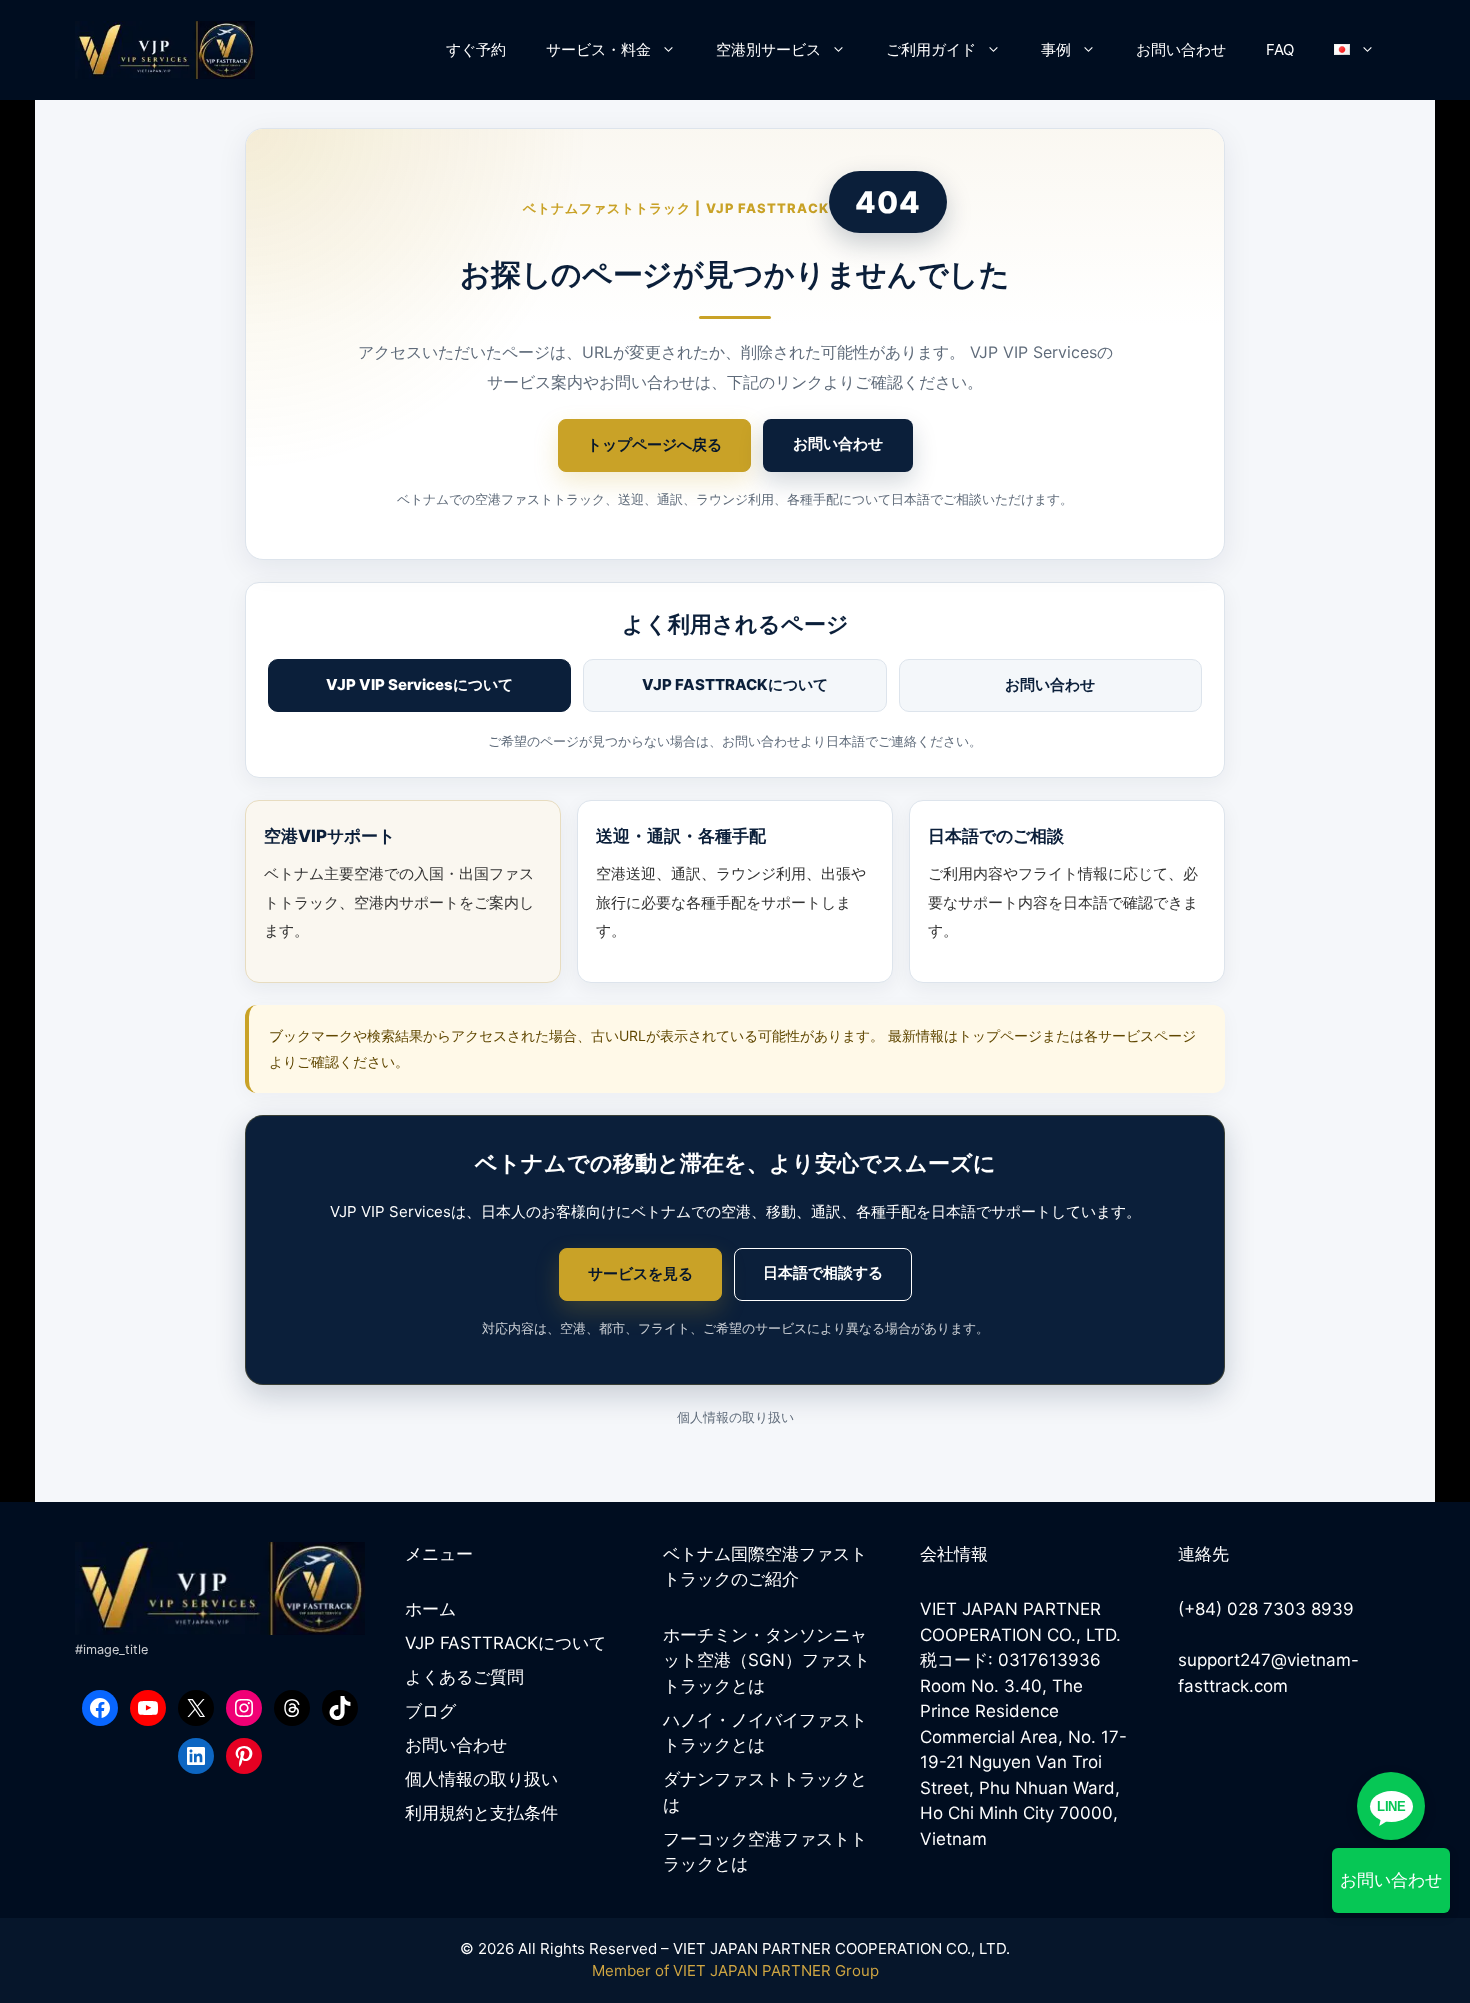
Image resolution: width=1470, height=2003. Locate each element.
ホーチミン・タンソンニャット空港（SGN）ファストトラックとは (766, 1660)
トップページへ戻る (654, 444)
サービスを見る (640, 1273)
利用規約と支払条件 (481, 1813)
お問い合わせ (1181, 49)
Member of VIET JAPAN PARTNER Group (735, 1970)
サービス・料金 (598, 49)
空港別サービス (768, 49)
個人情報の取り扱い (735, 1417)
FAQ (1280, 49)
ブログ (430, 1711)
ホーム (430, 1609)
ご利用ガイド (931, 49)
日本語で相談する (823, 1272)
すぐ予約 (476, 49)
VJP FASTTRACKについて (735, 684)
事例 (1056, 49)
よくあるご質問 (464, 1677)
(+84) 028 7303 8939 (1266, 1609)
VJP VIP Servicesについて (419, 684)
